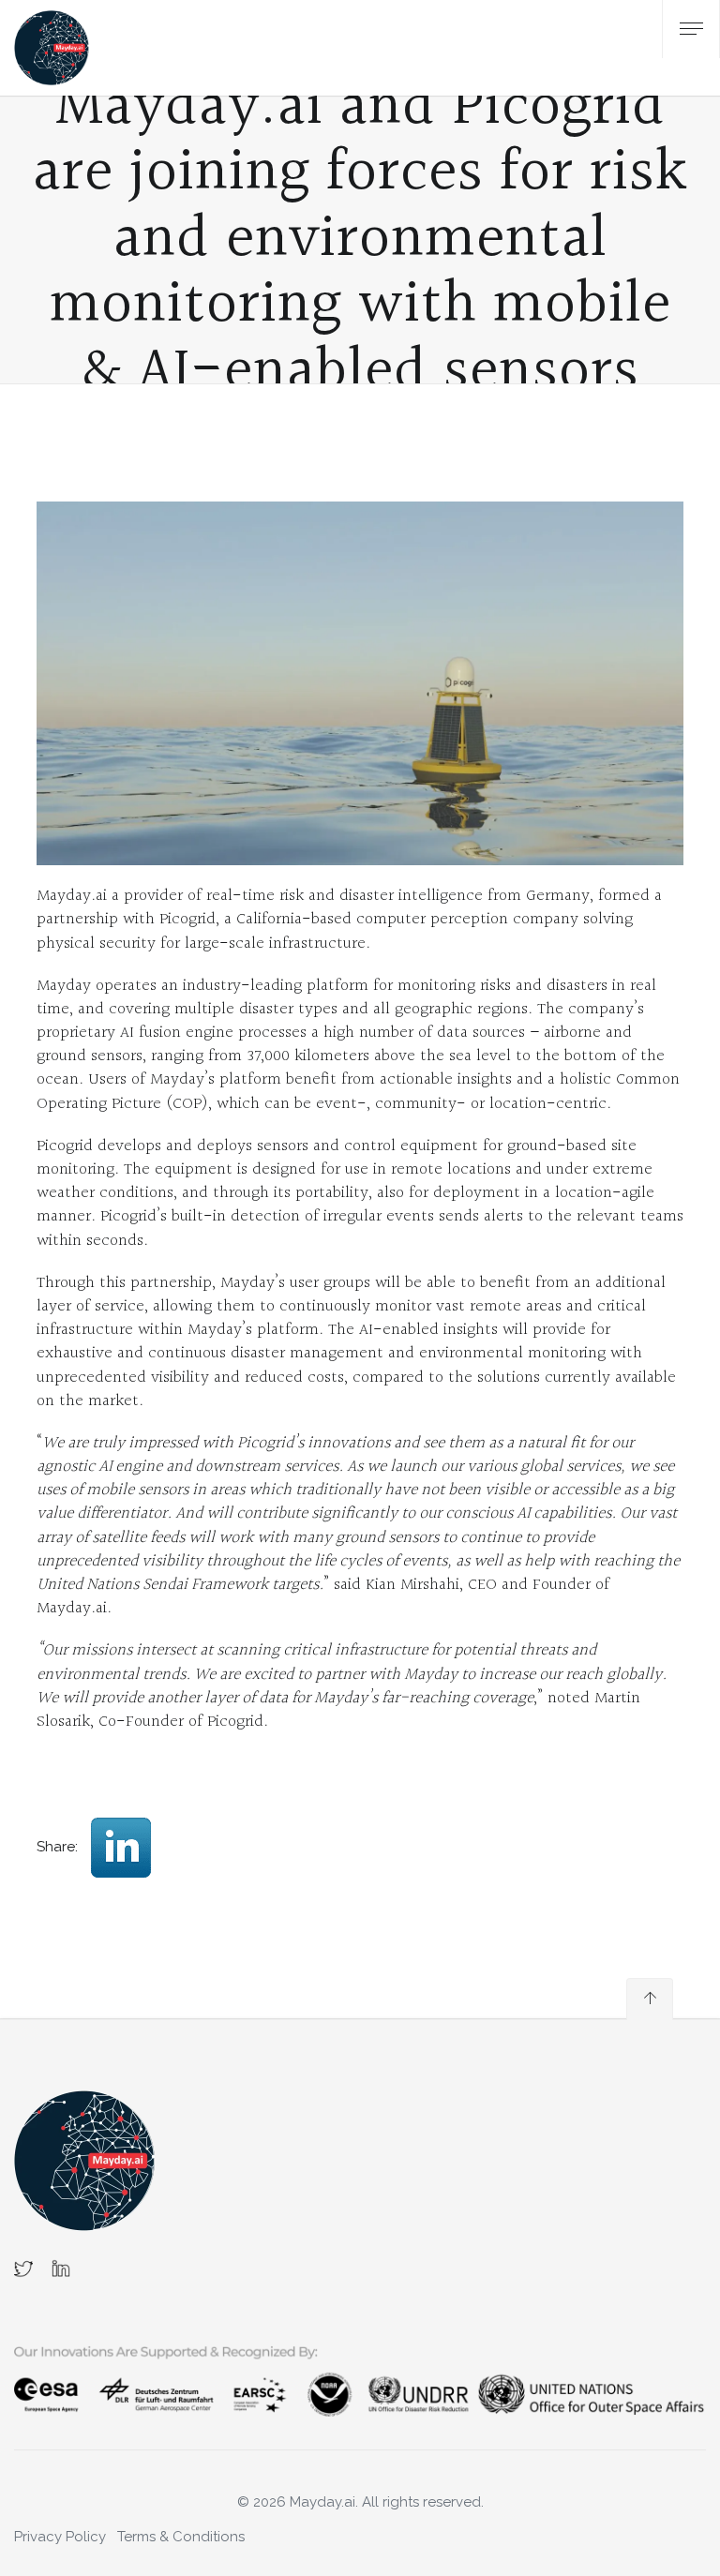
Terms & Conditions (181, 2537)
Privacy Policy (60, 2537)
